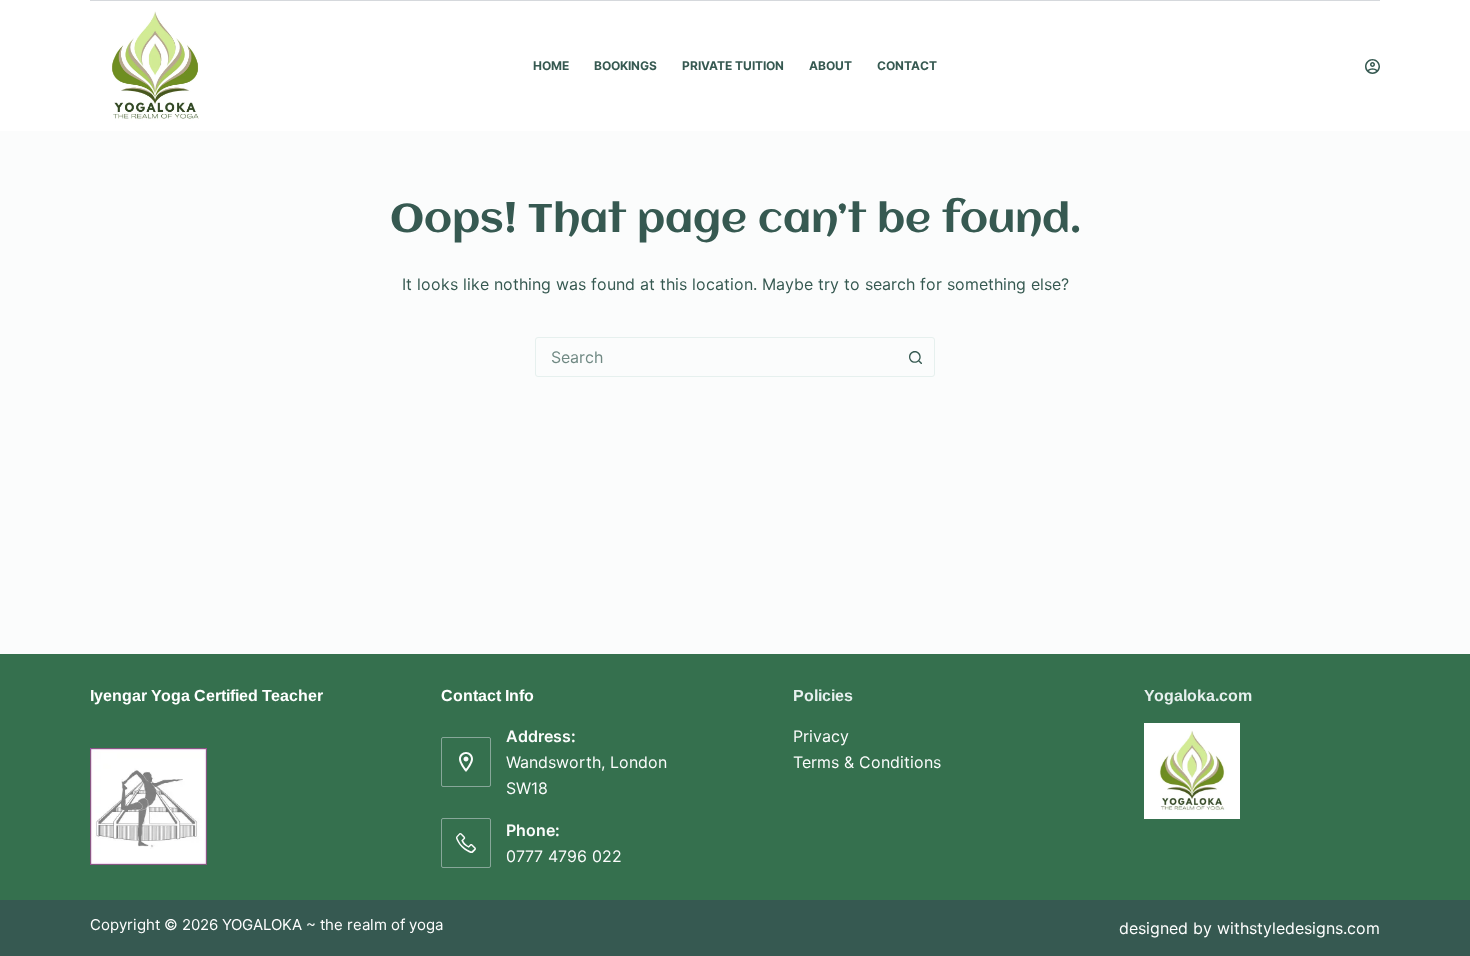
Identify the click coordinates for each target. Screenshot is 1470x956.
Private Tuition (733, 65)
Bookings (625, 65)
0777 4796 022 (564, 856)
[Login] (1372, 66)
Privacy (821, 736)
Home (551, 65)
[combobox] (716, 357)
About (830, 65)
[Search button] (915, 357)
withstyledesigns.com (1298, 928)
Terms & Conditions (867, 762)
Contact (907, 65)
